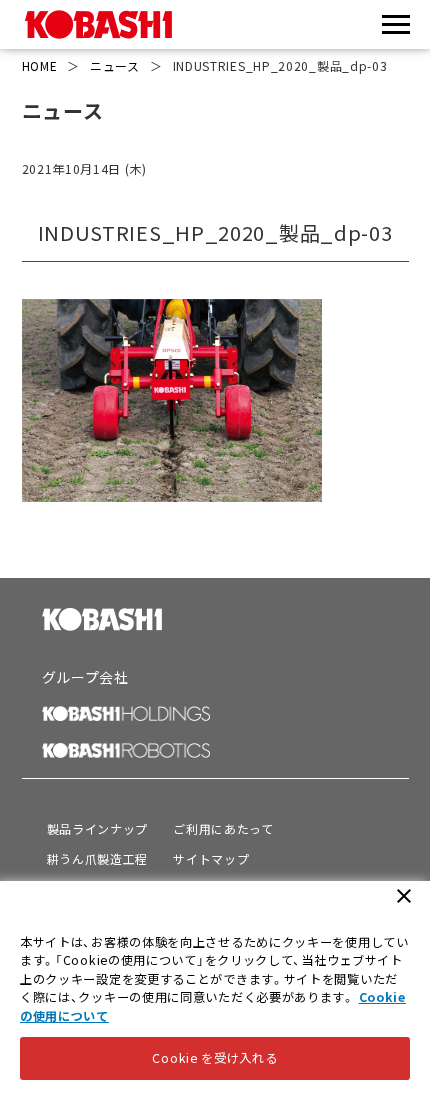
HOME (40, 65)
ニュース (115, 65)
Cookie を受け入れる (214, 1058)
